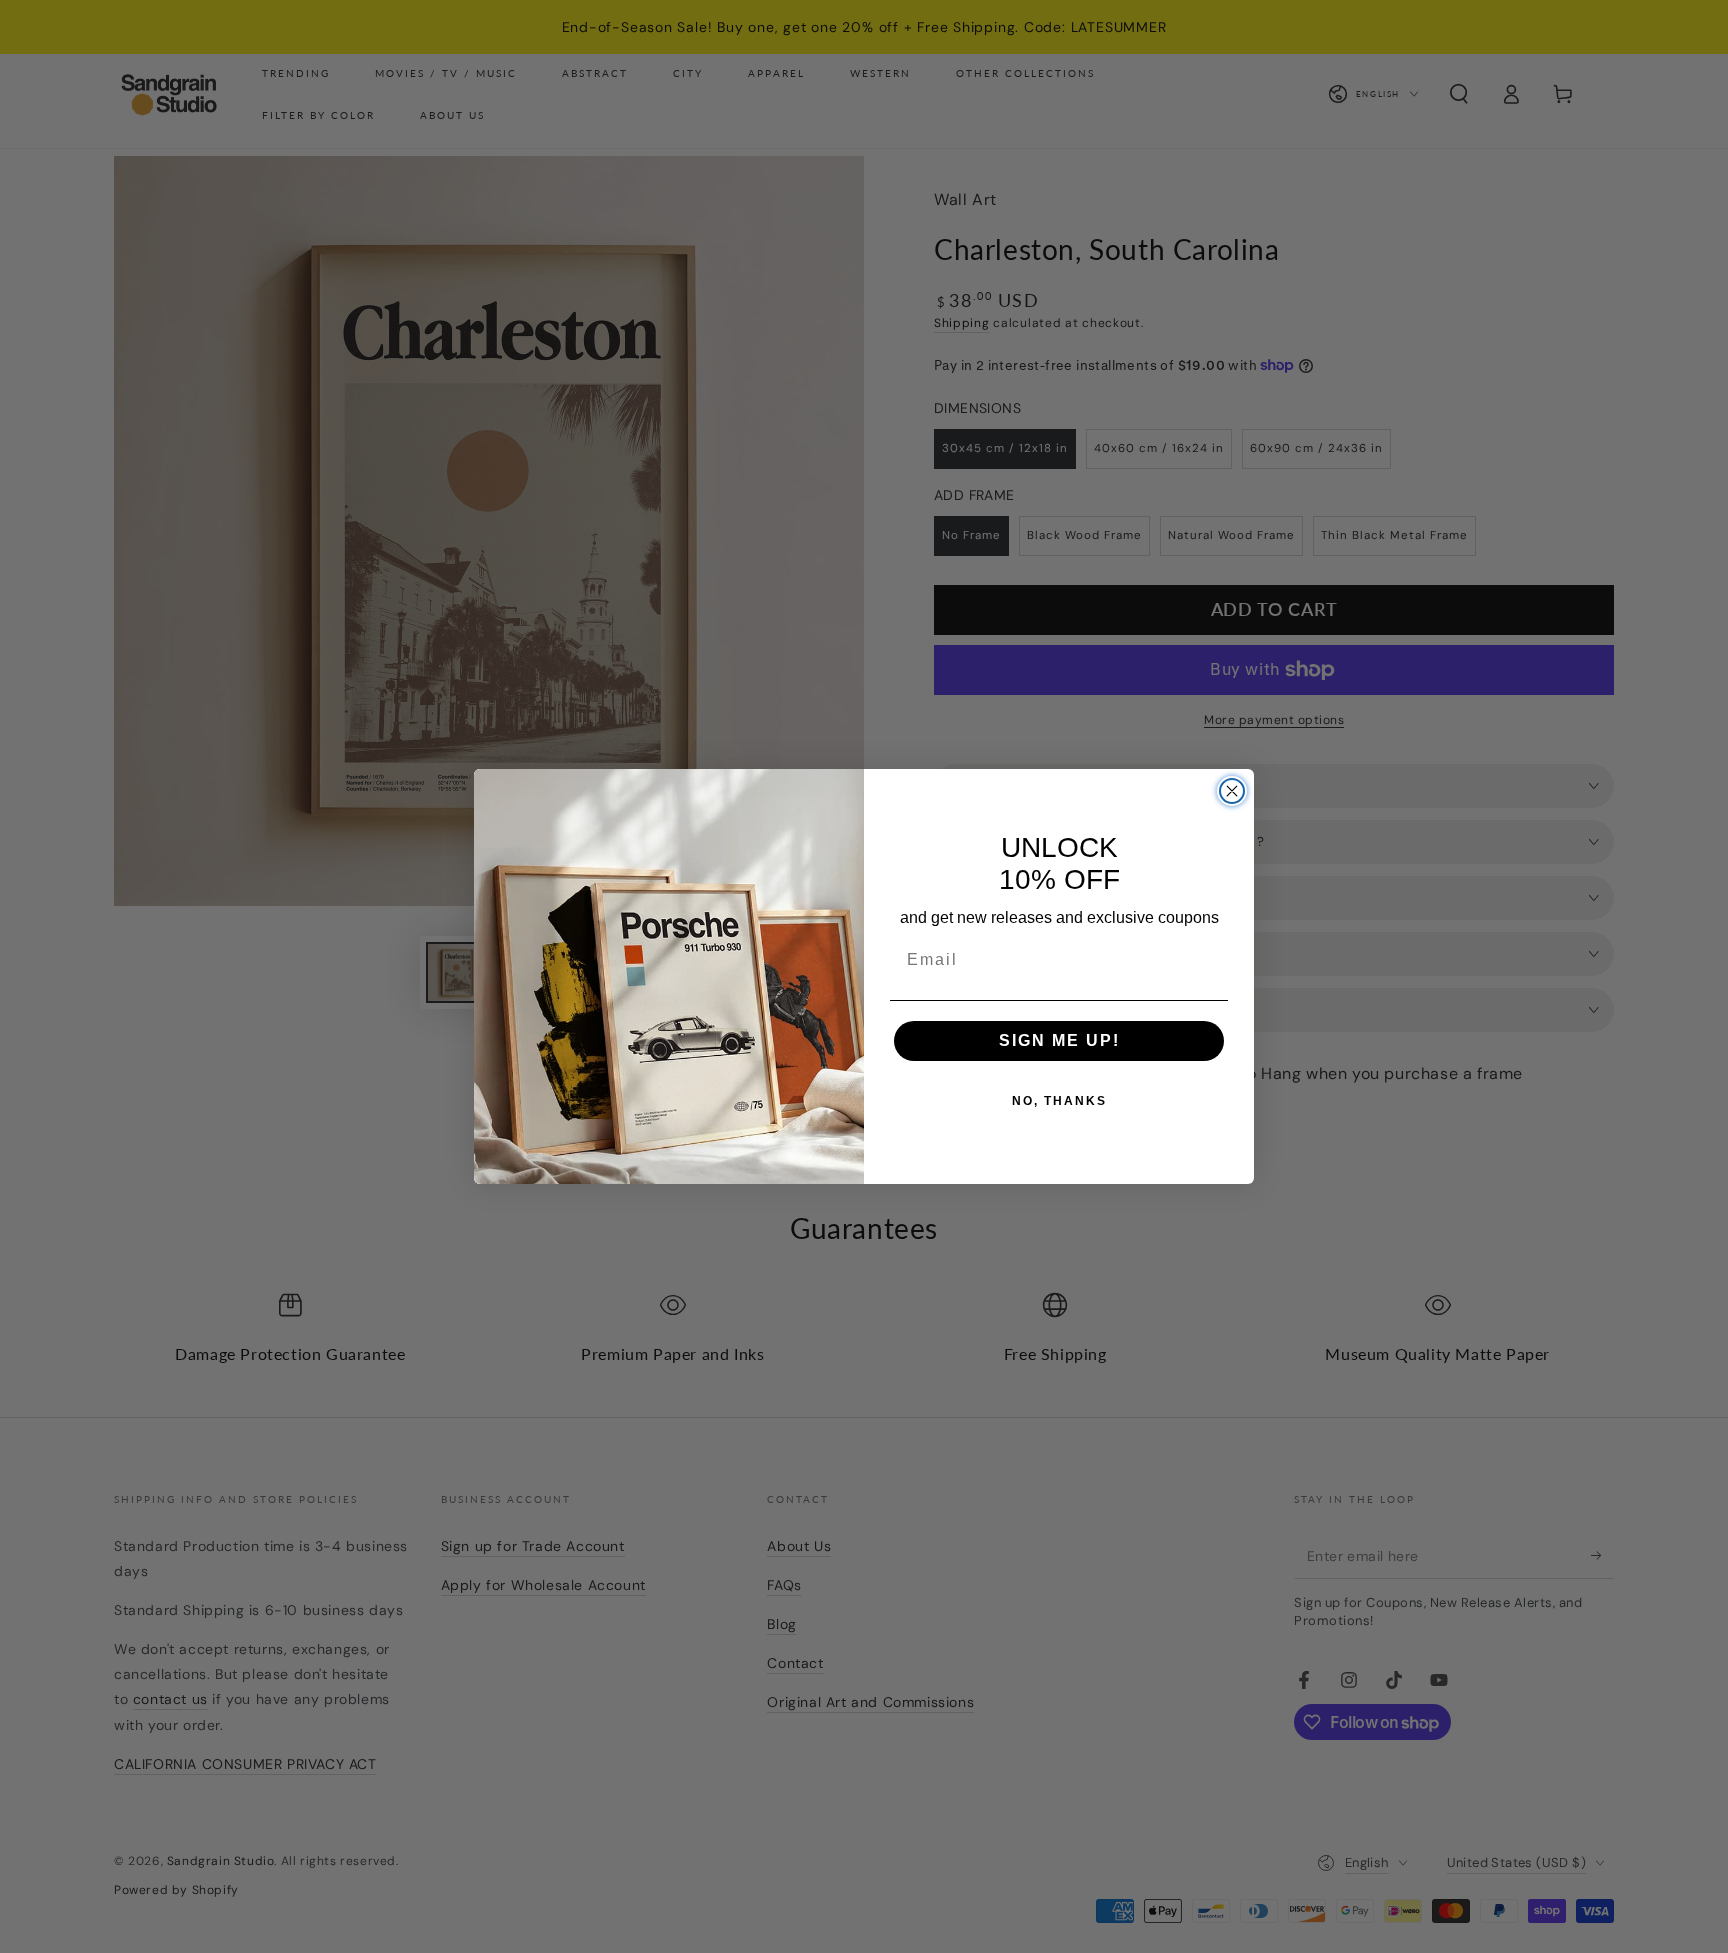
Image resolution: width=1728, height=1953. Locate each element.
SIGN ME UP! (1059, 1040)
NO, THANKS (1059, 1101)
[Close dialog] (1232, 791)
